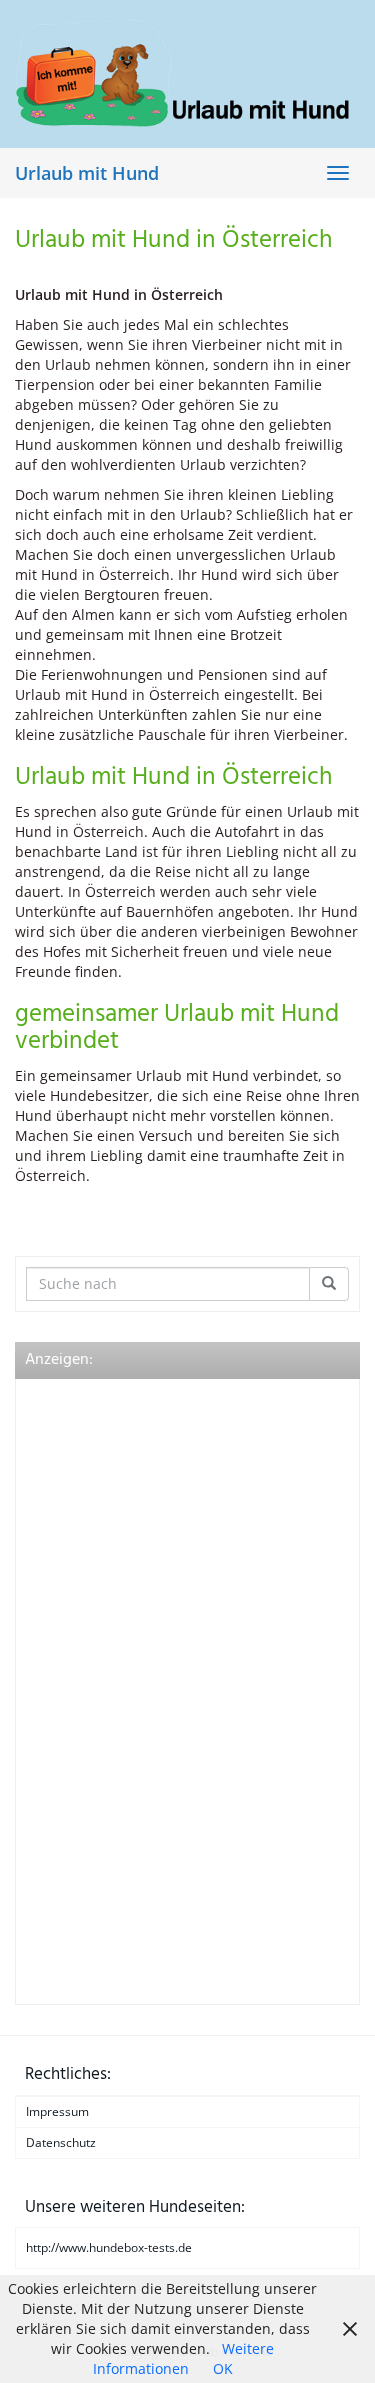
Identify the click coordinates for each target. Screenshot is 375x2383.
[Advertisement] (176, 1689)
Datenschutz (61, 2142)
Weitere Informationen (184, 2358)
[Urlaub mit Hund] (187, 73)
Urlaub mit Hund (87, 173)
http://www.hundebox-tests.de (109, 2247)
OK (223, 2368)
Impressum (57, 2111)
